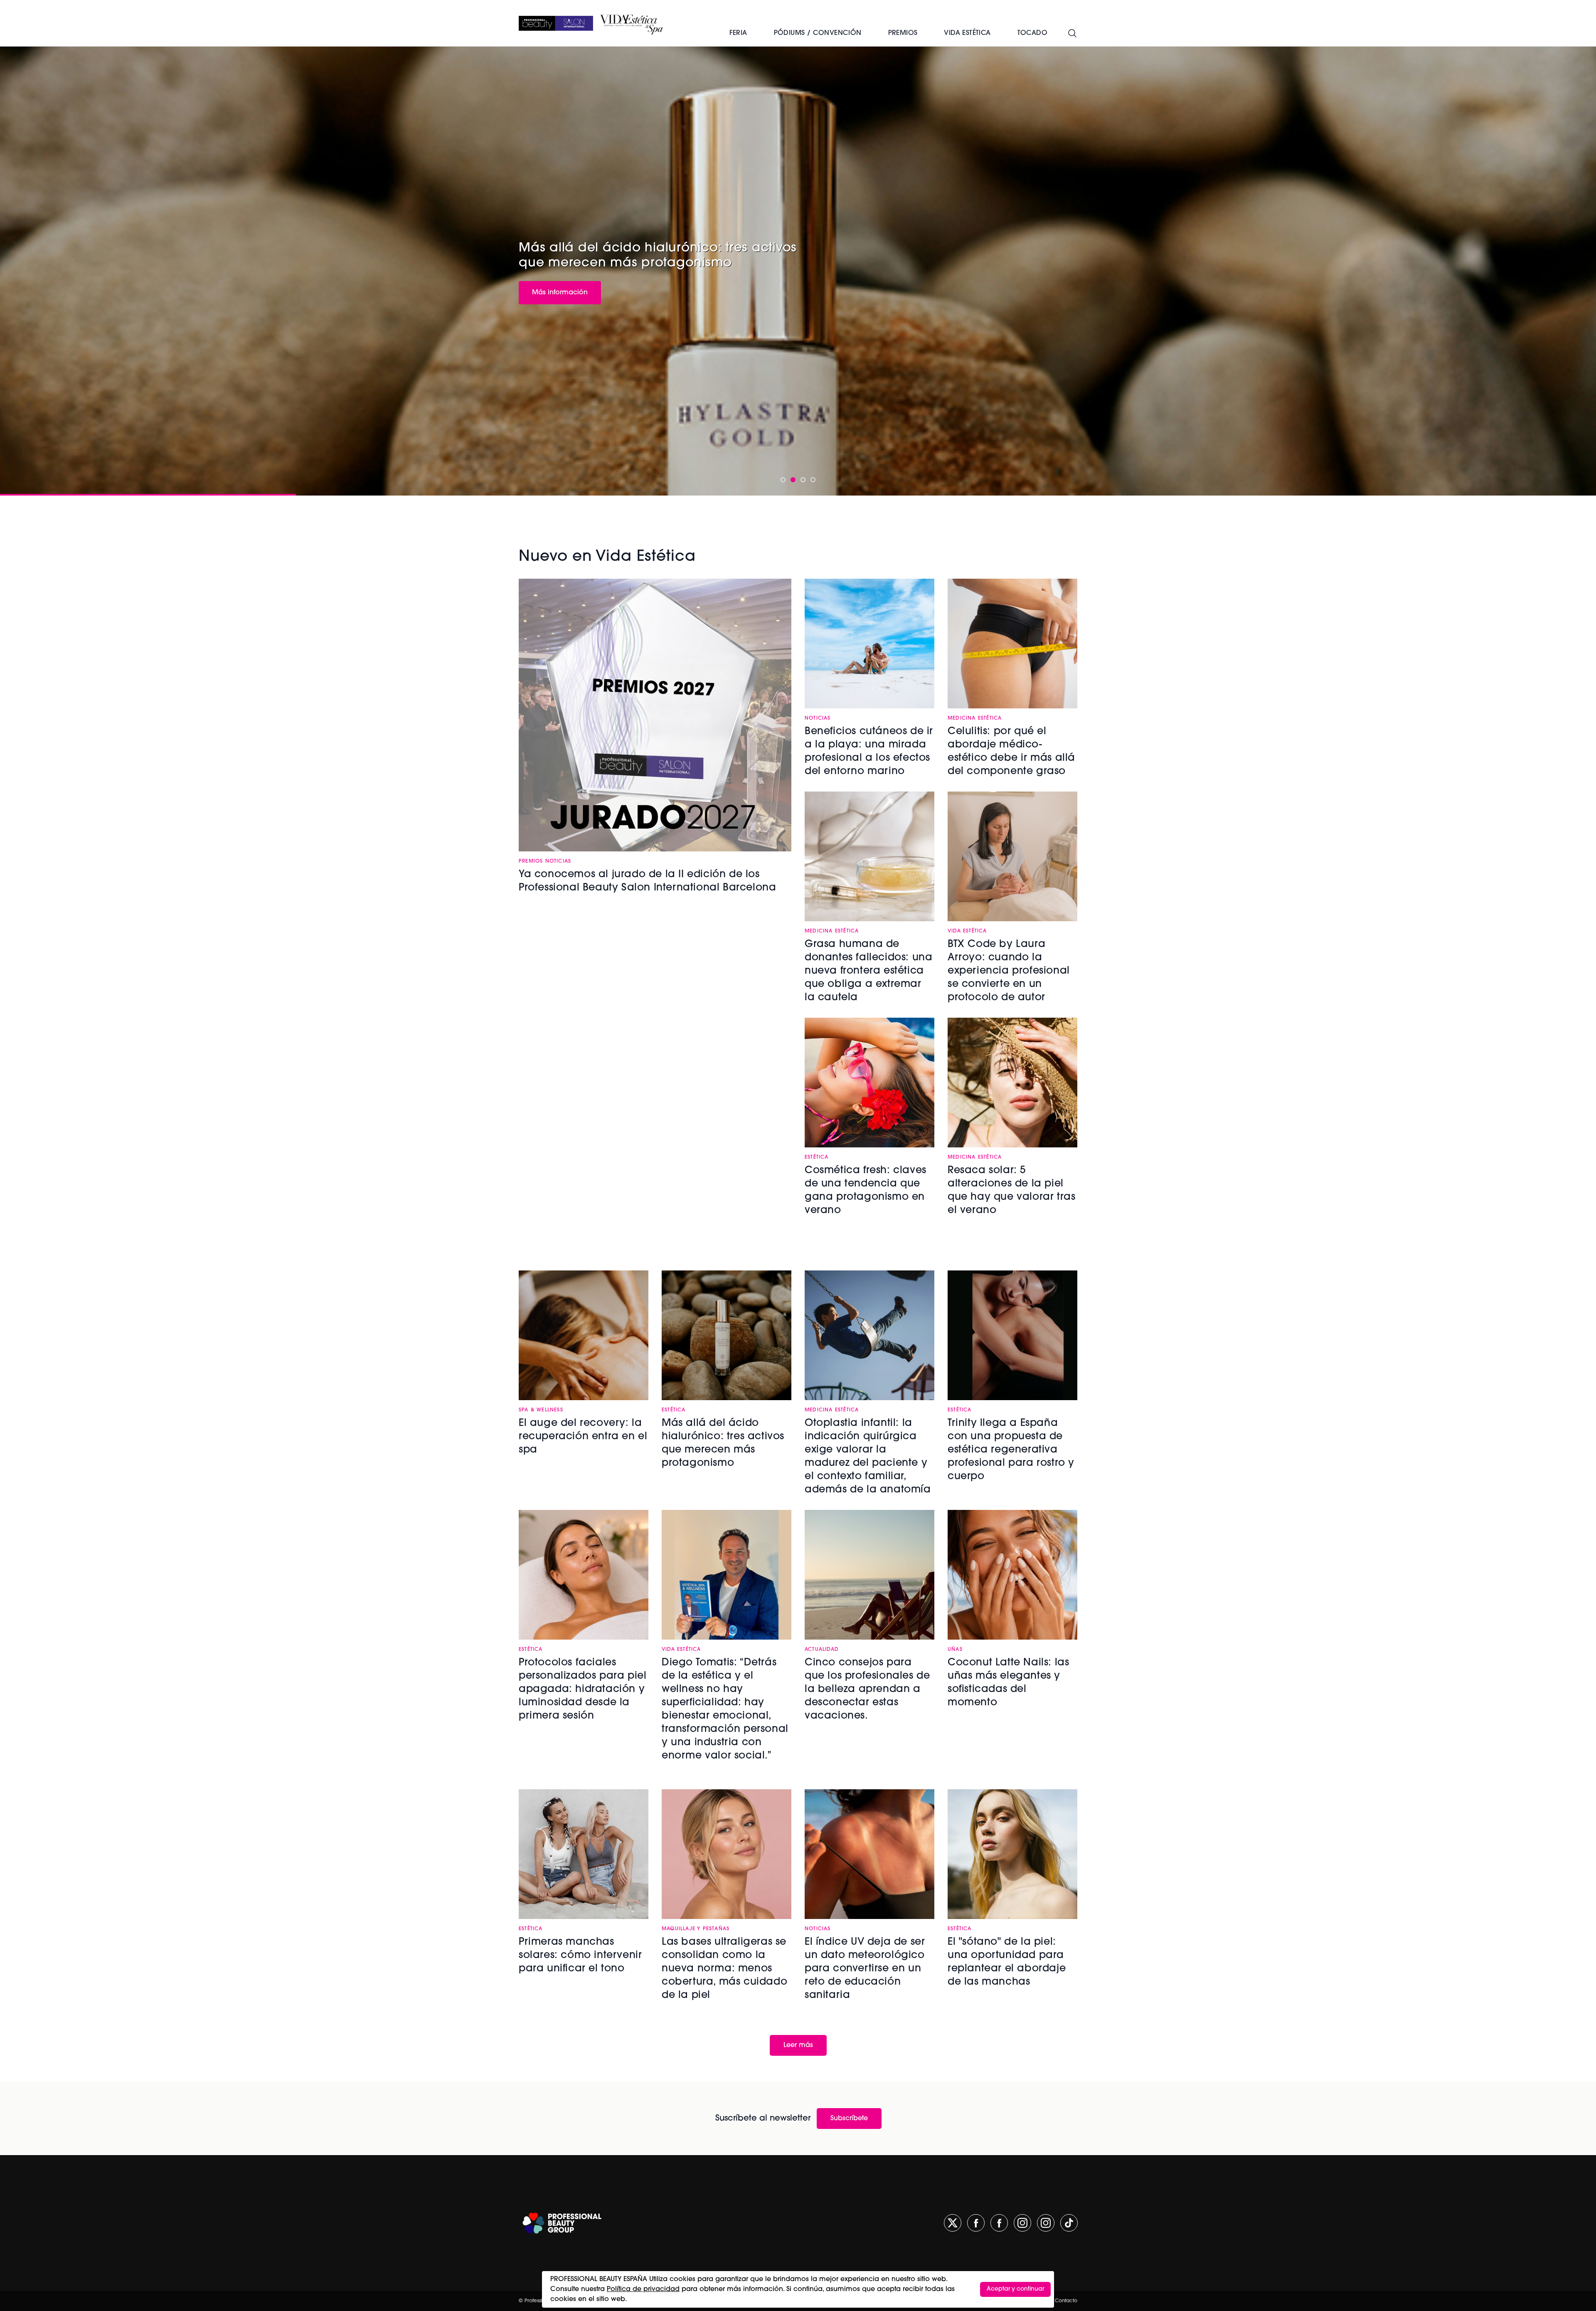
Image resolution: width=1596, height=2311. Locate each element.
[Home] (556, 23)
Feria (738, 33)
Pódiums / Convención (818, 33)
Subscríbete (849, 2119)
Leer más (798, 2045)
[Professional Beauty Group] (562, 2223)
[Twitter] (953, 2223)
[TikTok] (1069, 2223)
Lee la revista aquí (558, 291)
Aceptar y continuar (1015, 2289)
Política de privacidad (643, 2289)
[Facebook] (976, 2223)
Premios (903, 33)
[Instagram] (1022, 2223)
